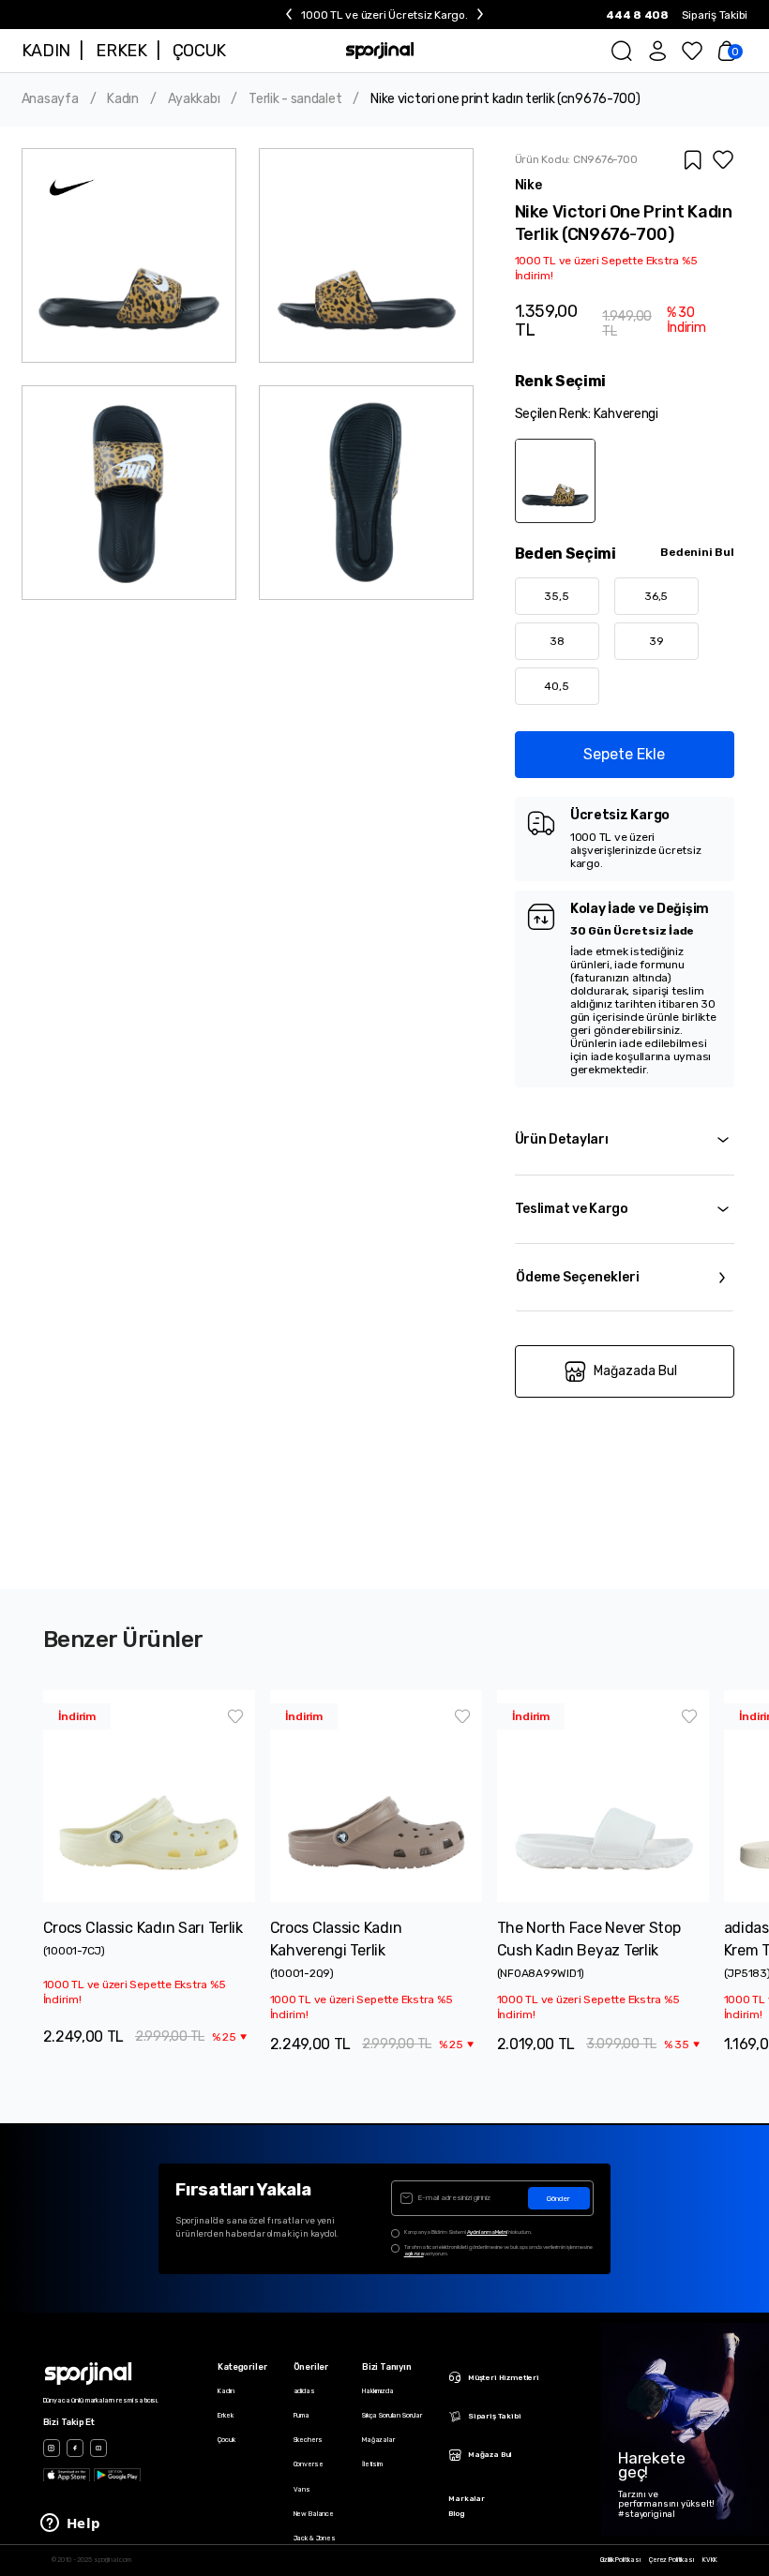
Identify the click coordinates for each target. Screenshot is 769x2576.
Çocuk (226, 2440)
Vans (302, 2489)
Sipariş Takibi (715, 15)
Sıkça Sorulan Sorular (392, 2415)
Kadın (123, 99)
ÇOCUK (199, 51)
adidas (304, 2391)
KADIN (46, 51)
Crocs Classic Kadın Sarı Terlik (143, 1928)
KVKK (710, 2560)
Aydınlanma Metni (487, 2232)
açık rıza (414, 2254)
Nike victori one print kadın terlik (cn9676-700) (505, 99)
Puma (302, 2415)
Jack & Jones (315, 2538)
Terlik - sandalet (295, 99)
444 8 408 (637, 15)
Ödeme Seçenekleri (578, 1277)
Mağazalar (378, 2440)
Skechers (308, 2440)
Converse (309, 2464)
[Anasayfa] (380, 51)
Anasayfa (50, 99)
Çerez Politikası (671, 2560)
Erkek (225, 2415)
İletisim (372, 2464)
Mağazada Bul (635, 1371)
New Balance (314, 2514)
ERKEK (121, 51)
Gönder (558, 2199)
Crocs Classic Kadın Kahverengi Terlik (336, 1939)
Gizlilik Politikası (620, 2560)
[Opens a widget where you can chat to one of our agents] (70, 2524)
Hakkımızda (378, 2391)
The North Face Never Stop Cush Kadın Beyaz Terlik (589, 1939)
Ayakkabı (194, 99)
